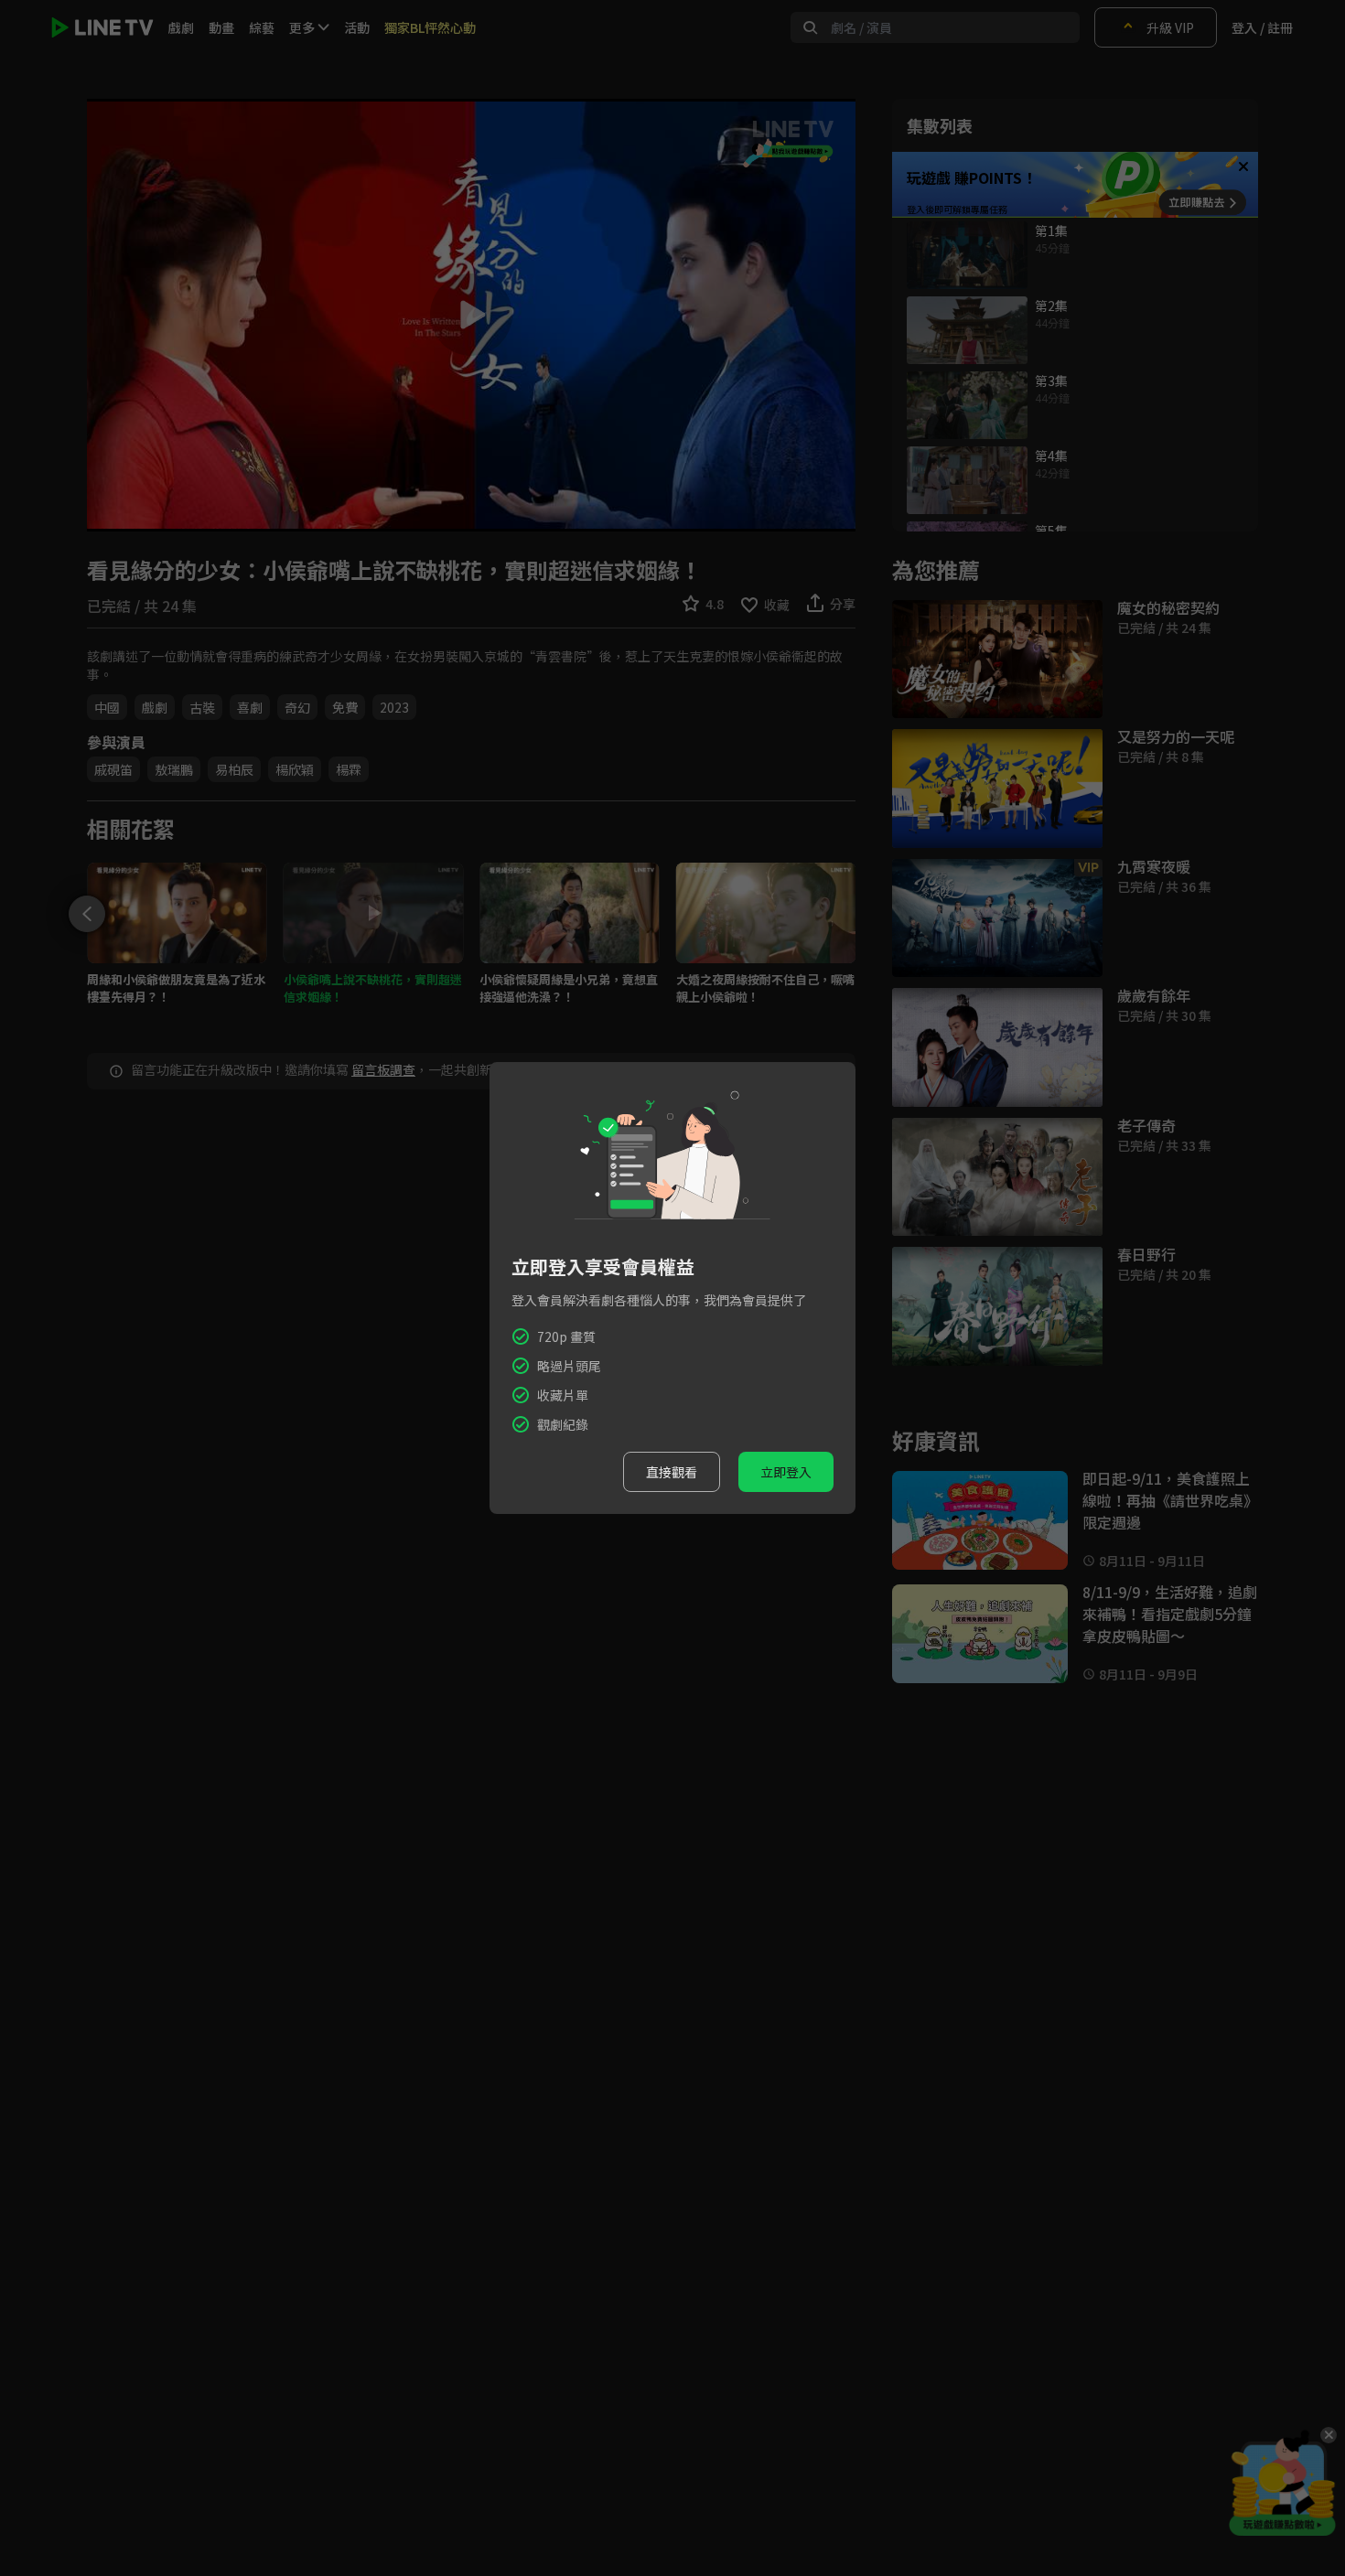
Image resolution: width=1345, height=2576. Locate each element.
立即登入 (786, 1472)
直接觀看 (672, 1472)
